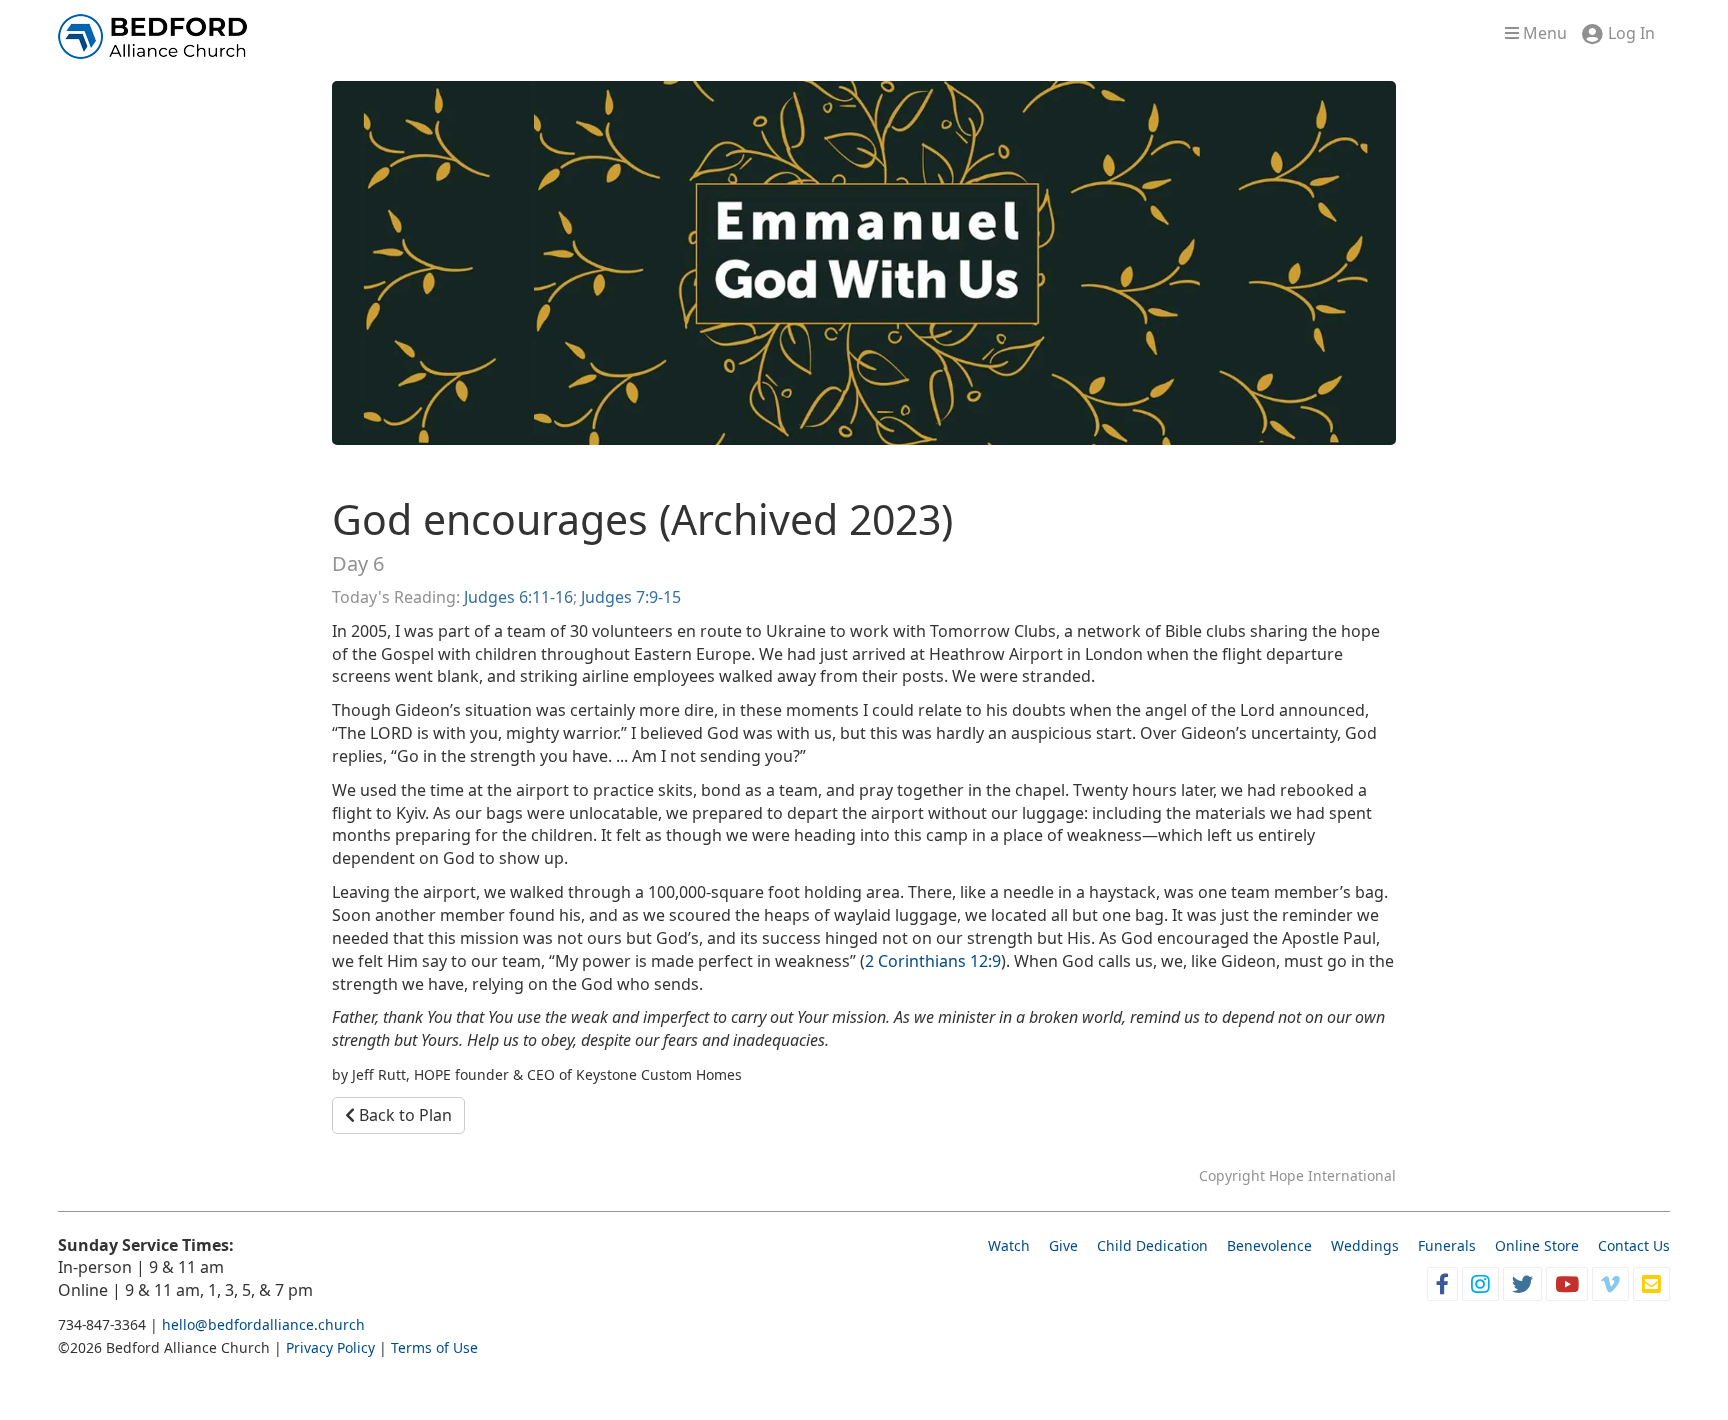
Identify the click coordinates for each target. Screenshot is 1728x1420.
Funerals (1447, 1245)
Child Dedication (1152, 1245)
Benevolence (1269, 1245)
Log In (1631, 33)
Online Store (1537, 1245)
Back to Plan (403, 1115)
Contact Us (1634, 1245)
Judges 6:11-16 (518, 597)
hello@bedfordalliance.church (263, 1324)
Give (1063, 1245)
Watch (1009, 1245)
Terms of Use (434, 1347)
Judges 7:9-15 (631, 597)
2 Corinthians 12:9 (933, 961)
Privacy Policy (330, 1347)
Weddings (1365, 1245)
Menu (1543, 33)
